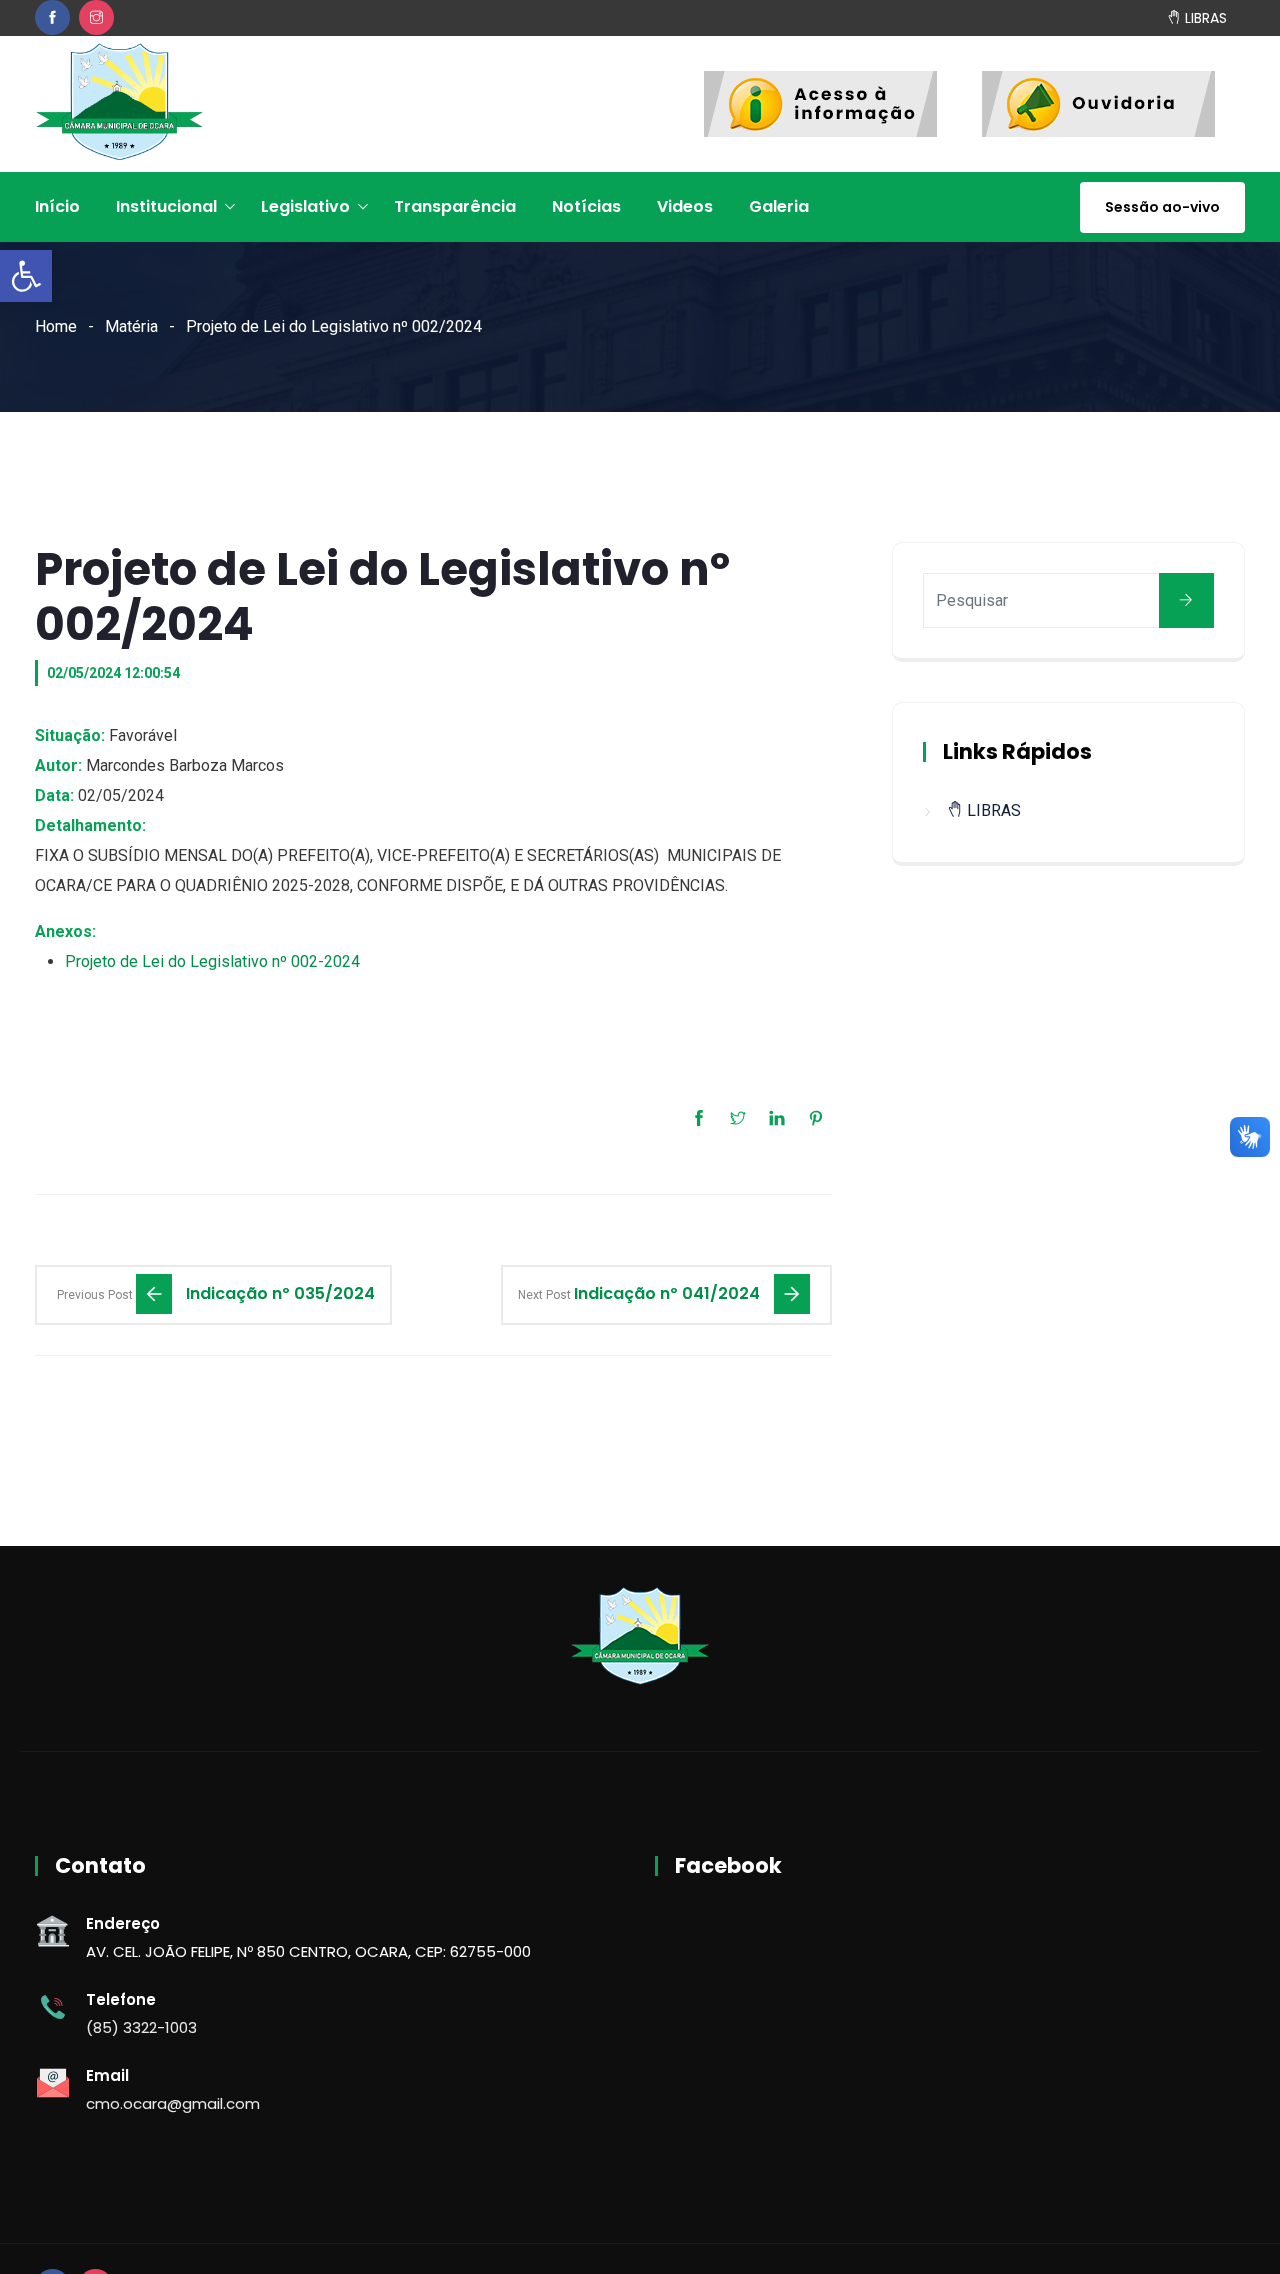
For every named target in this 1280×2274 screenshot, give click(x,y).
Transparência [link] (455, 206)
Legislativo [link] (305, 206)
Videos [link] (685, 206)
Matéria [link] (131, 326)
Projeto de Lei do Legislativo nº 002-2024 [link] (212, 961)
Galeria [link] (779, 206)
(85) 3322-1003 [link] (141, 2027)
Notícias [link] (586, 206)
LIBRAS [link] (1204, 17)
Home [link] (56, 326)
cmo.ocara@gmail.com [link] (173, 2103)
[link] (26, 276)
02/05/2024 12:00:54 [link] (113, 673)
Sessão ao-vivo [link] (1162, 207)
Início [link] (57, 206)
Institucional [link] (166, 206)
